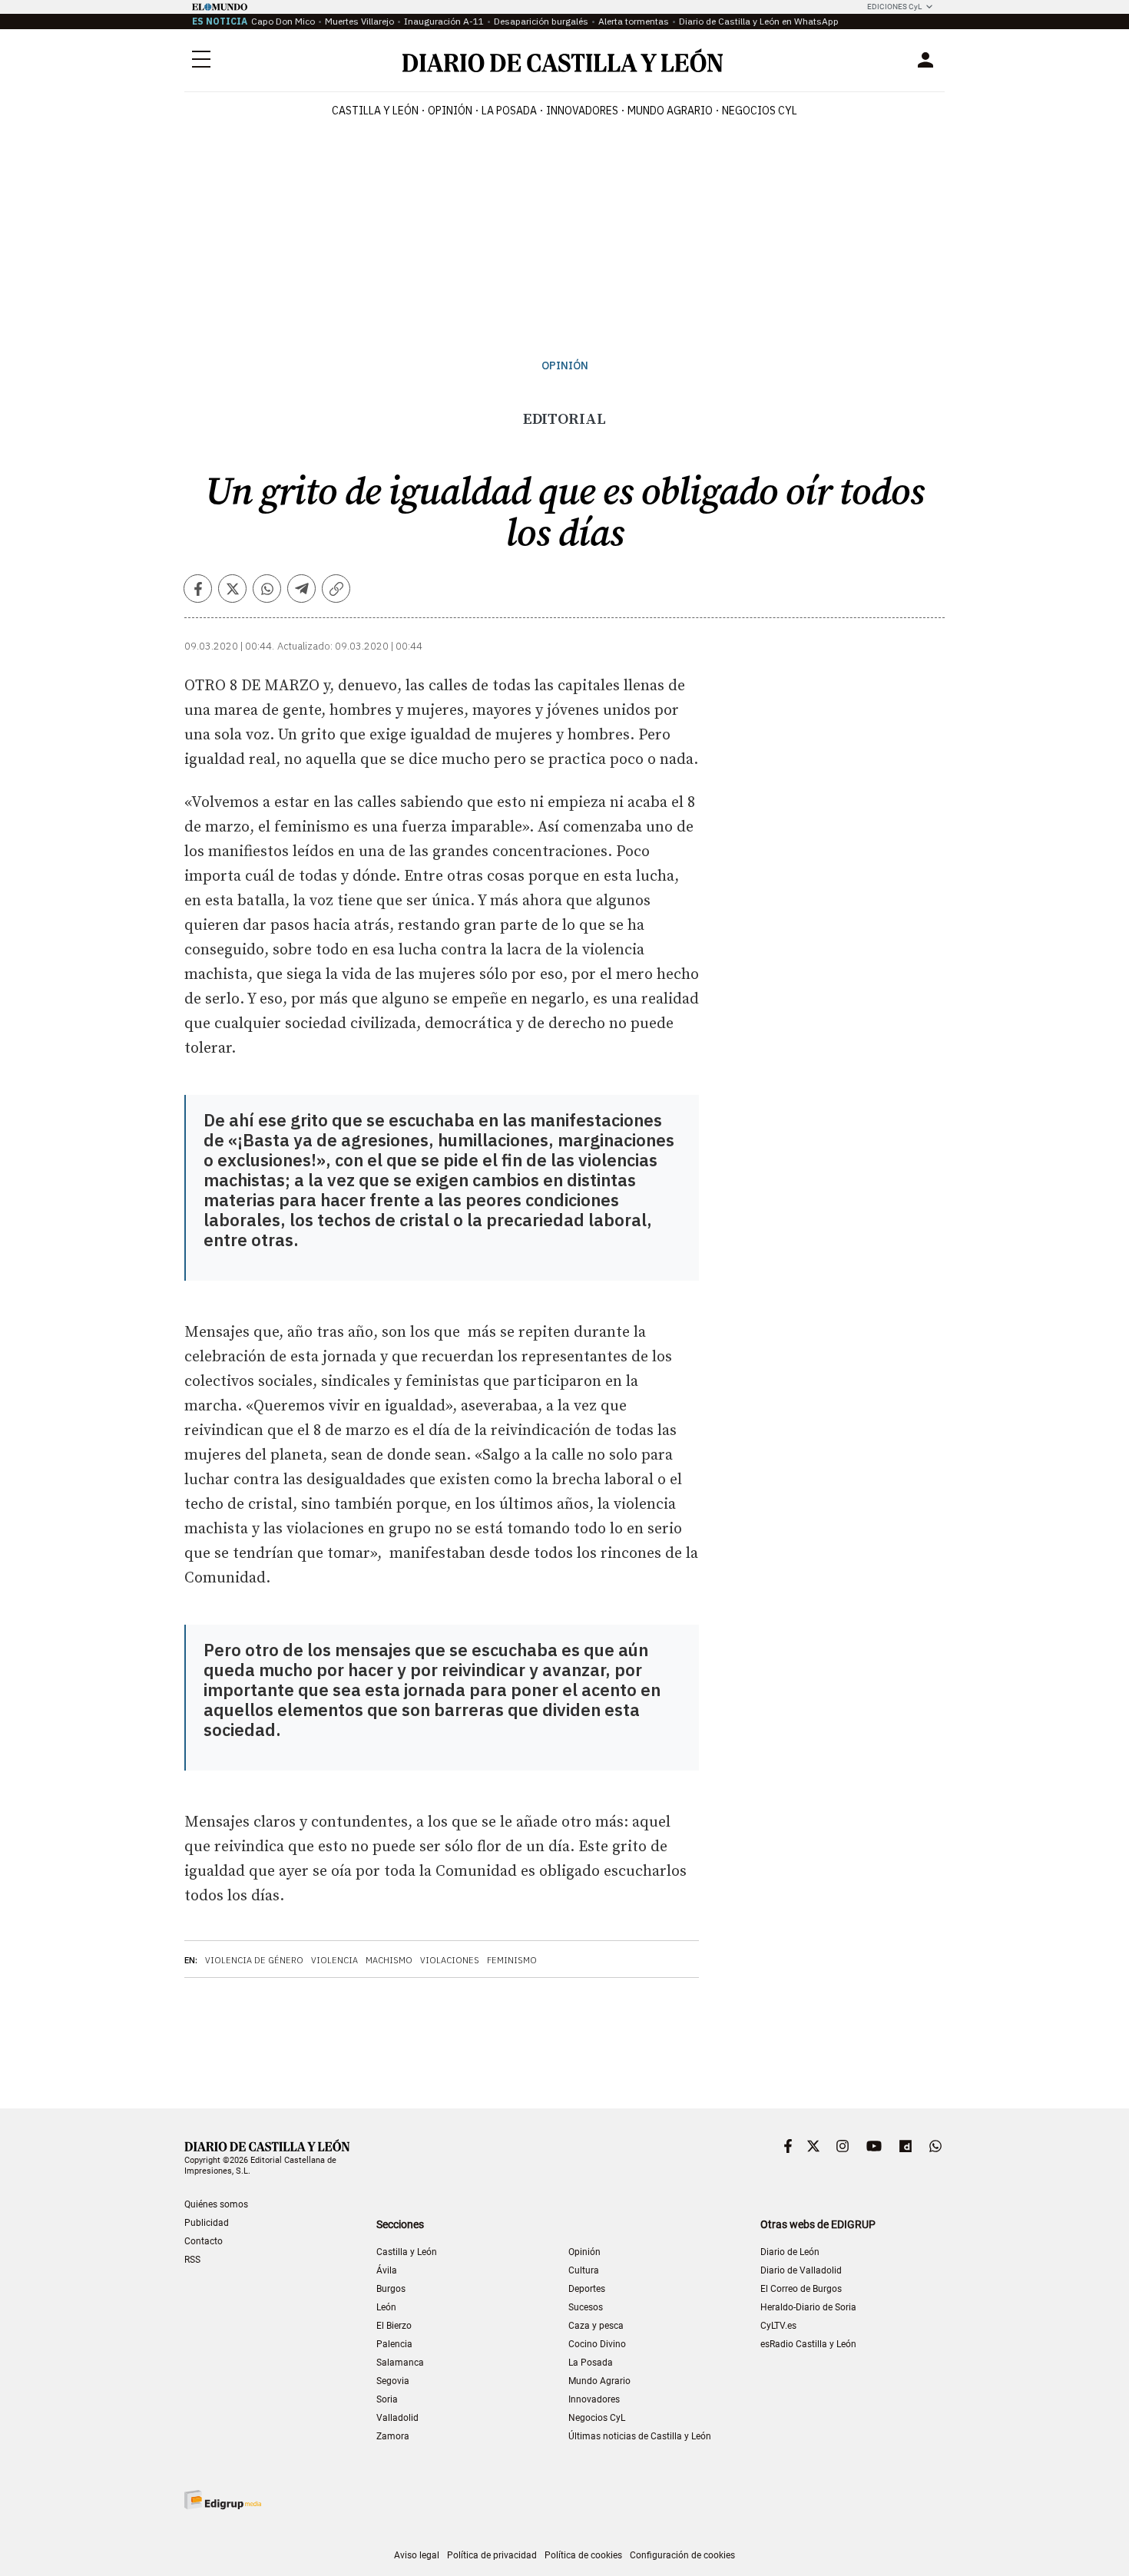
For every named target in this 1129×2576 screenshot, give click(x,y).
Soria (387, 2399)
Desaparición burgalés (541, 21)
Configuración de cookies (682, 2555)
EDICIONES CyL (894, 7)
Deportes (587, 2289)
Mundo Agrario (670, 111)
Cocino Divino (597, 2344)
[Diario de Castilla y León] (562, 60)
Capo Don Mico (283, 21)
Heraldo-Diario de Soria (808, 2307)
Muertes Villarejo (359, 21)
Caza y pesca (596, 2326)
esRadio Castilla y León (808, 2344)
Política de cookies (583, 2555)
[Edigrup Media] (223, 2500)
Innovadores (582, 111)
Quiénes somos (216, 2204)
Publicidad (207, 2223)
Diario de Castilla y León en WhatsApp (759, 21)
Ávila (387, 2270)
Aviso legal (417, 2555)
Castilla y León (375, 111)
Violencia (334, 1960)
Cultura (584, 2270)
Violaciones (450, 1960)
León (386, 2307)
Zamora (393, 2436)
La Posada (509, 111)
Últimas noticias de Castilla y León (640, 2436)
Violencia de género (254, 1960)
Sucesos (586, 2307)
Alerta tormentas (634, 21)
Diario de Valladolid (801, 2270)
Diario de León (790, 2252)
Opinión (450, 111)
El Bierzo (394, 2326)
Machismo (389, 1960)
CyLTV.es (778, 2326)
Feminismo (512, 1960)
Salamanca (400, 2363)
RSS (192, 2260)
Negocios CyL (760, 111)
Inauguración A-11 (444, 21)
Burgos (391, 2289)
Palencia (394, 2344)
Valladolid (397, 2418)
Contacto (204, 2241)
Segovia (393, 2381)
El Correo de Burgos (801, 2289)
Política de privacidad (492, 2555)
